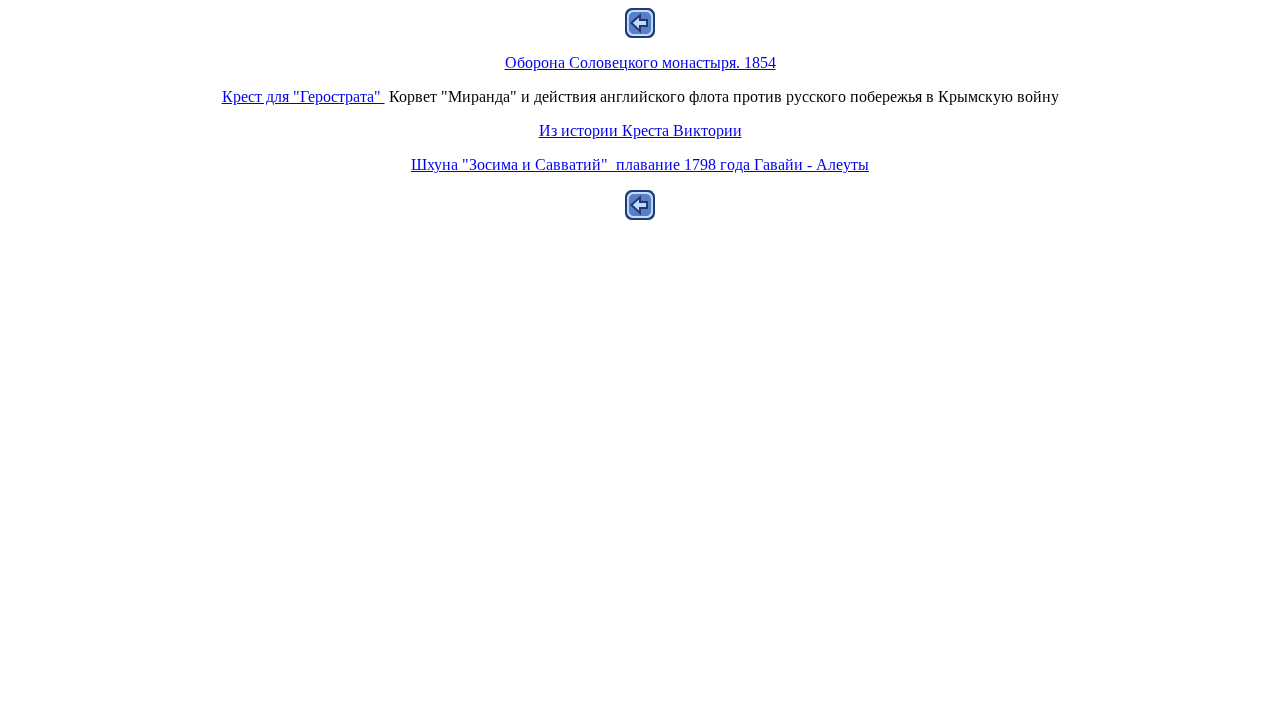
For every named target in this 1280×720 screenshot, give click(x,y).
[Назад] (640, 32)
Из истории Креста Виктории (640, 130)
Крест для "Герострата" (303, 96)
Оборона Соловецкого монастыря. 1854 (640, 62)
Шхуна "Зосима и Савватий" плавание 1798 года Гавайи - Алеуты (640, 164)
